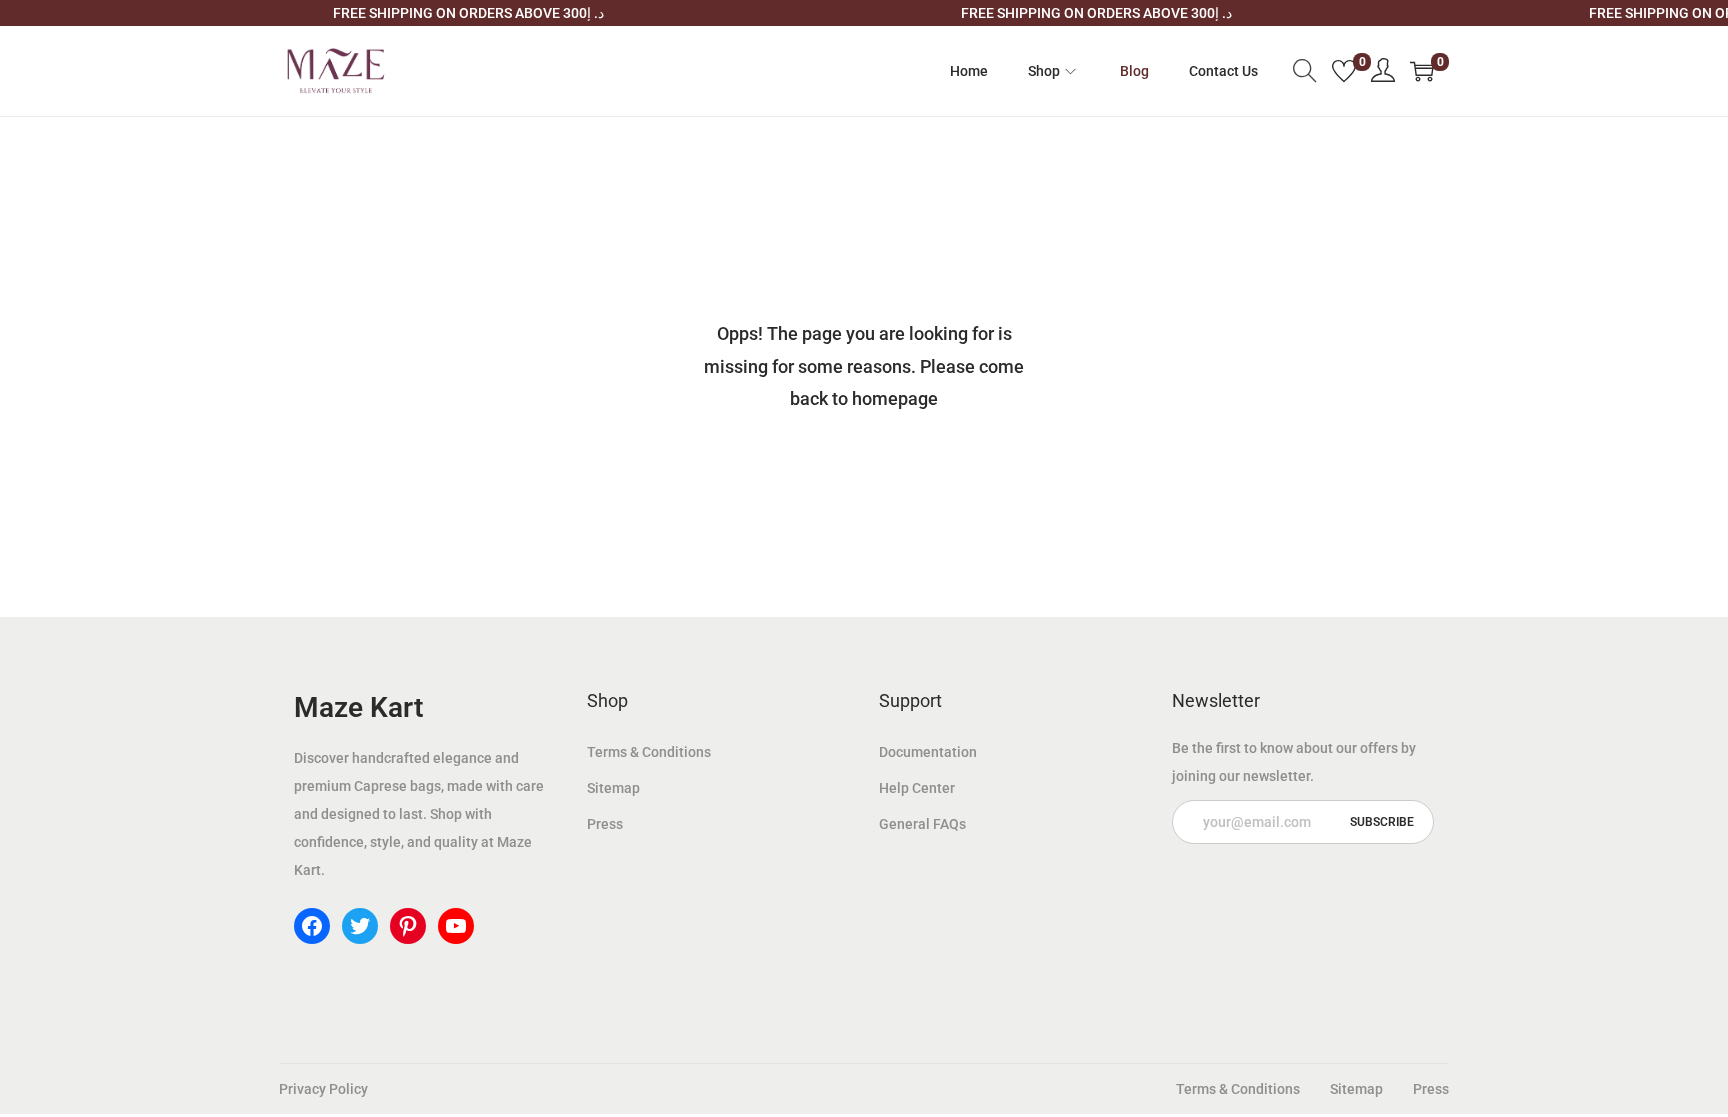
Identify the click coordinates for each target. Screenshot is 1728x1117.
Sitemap (613, 788)
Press (605, 824)
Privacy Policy (323, 1089)
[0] (1344, 71)
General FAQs (922, 824)
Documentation (928, 752)
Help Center (917, 788)
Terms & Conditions (649, 752)
